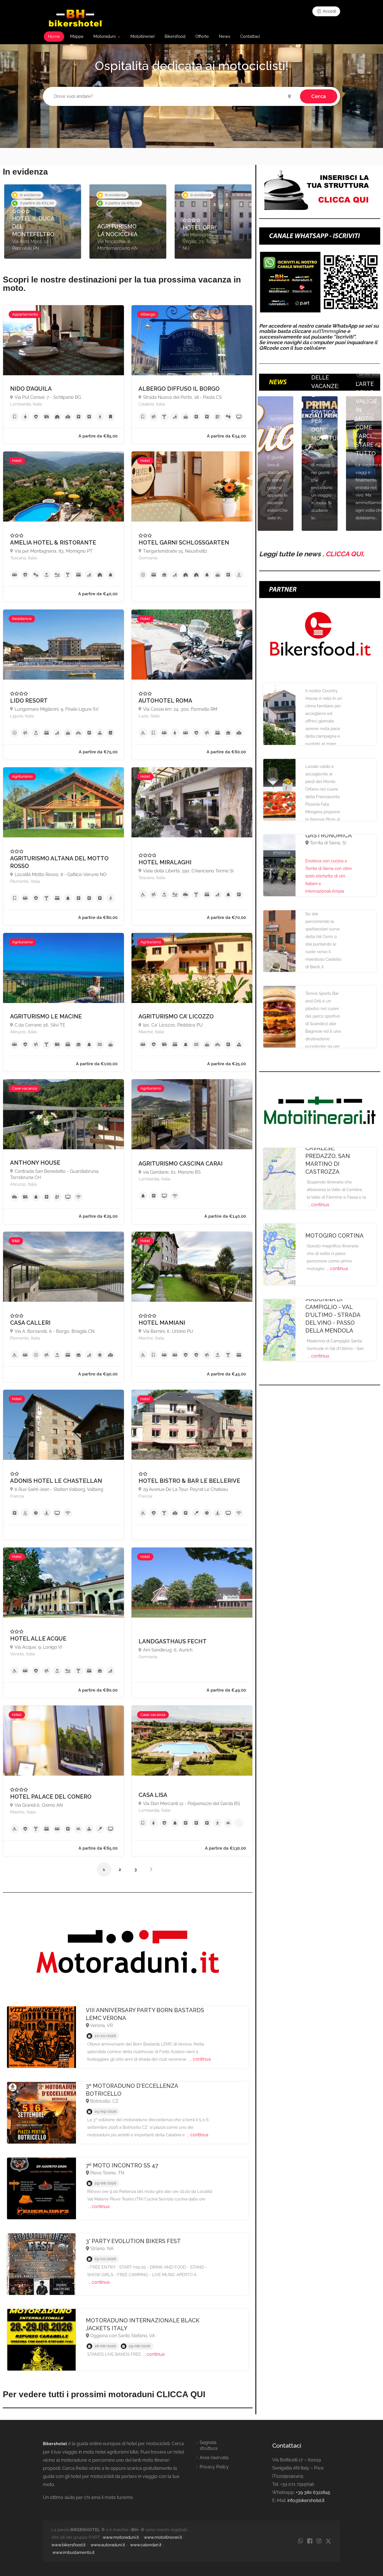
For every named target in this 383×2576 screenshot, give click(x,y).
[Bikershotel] (76, 18)
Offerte (202, 36)
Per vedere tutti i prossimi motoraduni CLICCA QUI (104, 2394)
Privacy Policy (214, 2467)
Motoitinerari (142, 36)
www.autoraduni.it (108, 2545)
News (225, 36)
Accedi (329, 11)
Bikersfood (175, 36)
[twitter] (328, 2541)
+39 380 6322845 (313, 2492)
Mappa (77, 36)
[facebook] (310, 2541)
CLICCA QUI (344, 554)
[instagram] (319, 2541)
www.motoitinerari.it (163, 2537)
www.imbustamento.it (73, 2552)
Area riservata (214, 2458)
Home (54, 36)
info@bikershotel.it (306, 2500)
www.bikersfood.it (68, 2545)
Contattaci (250, 36)
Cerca (319, 96)
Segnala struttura (209, 2445)
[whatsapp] (300, 2541)
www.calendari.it (146, 2545)
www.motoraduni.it (121, 2537)
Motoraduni (104, 36)
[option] (43, 222)
